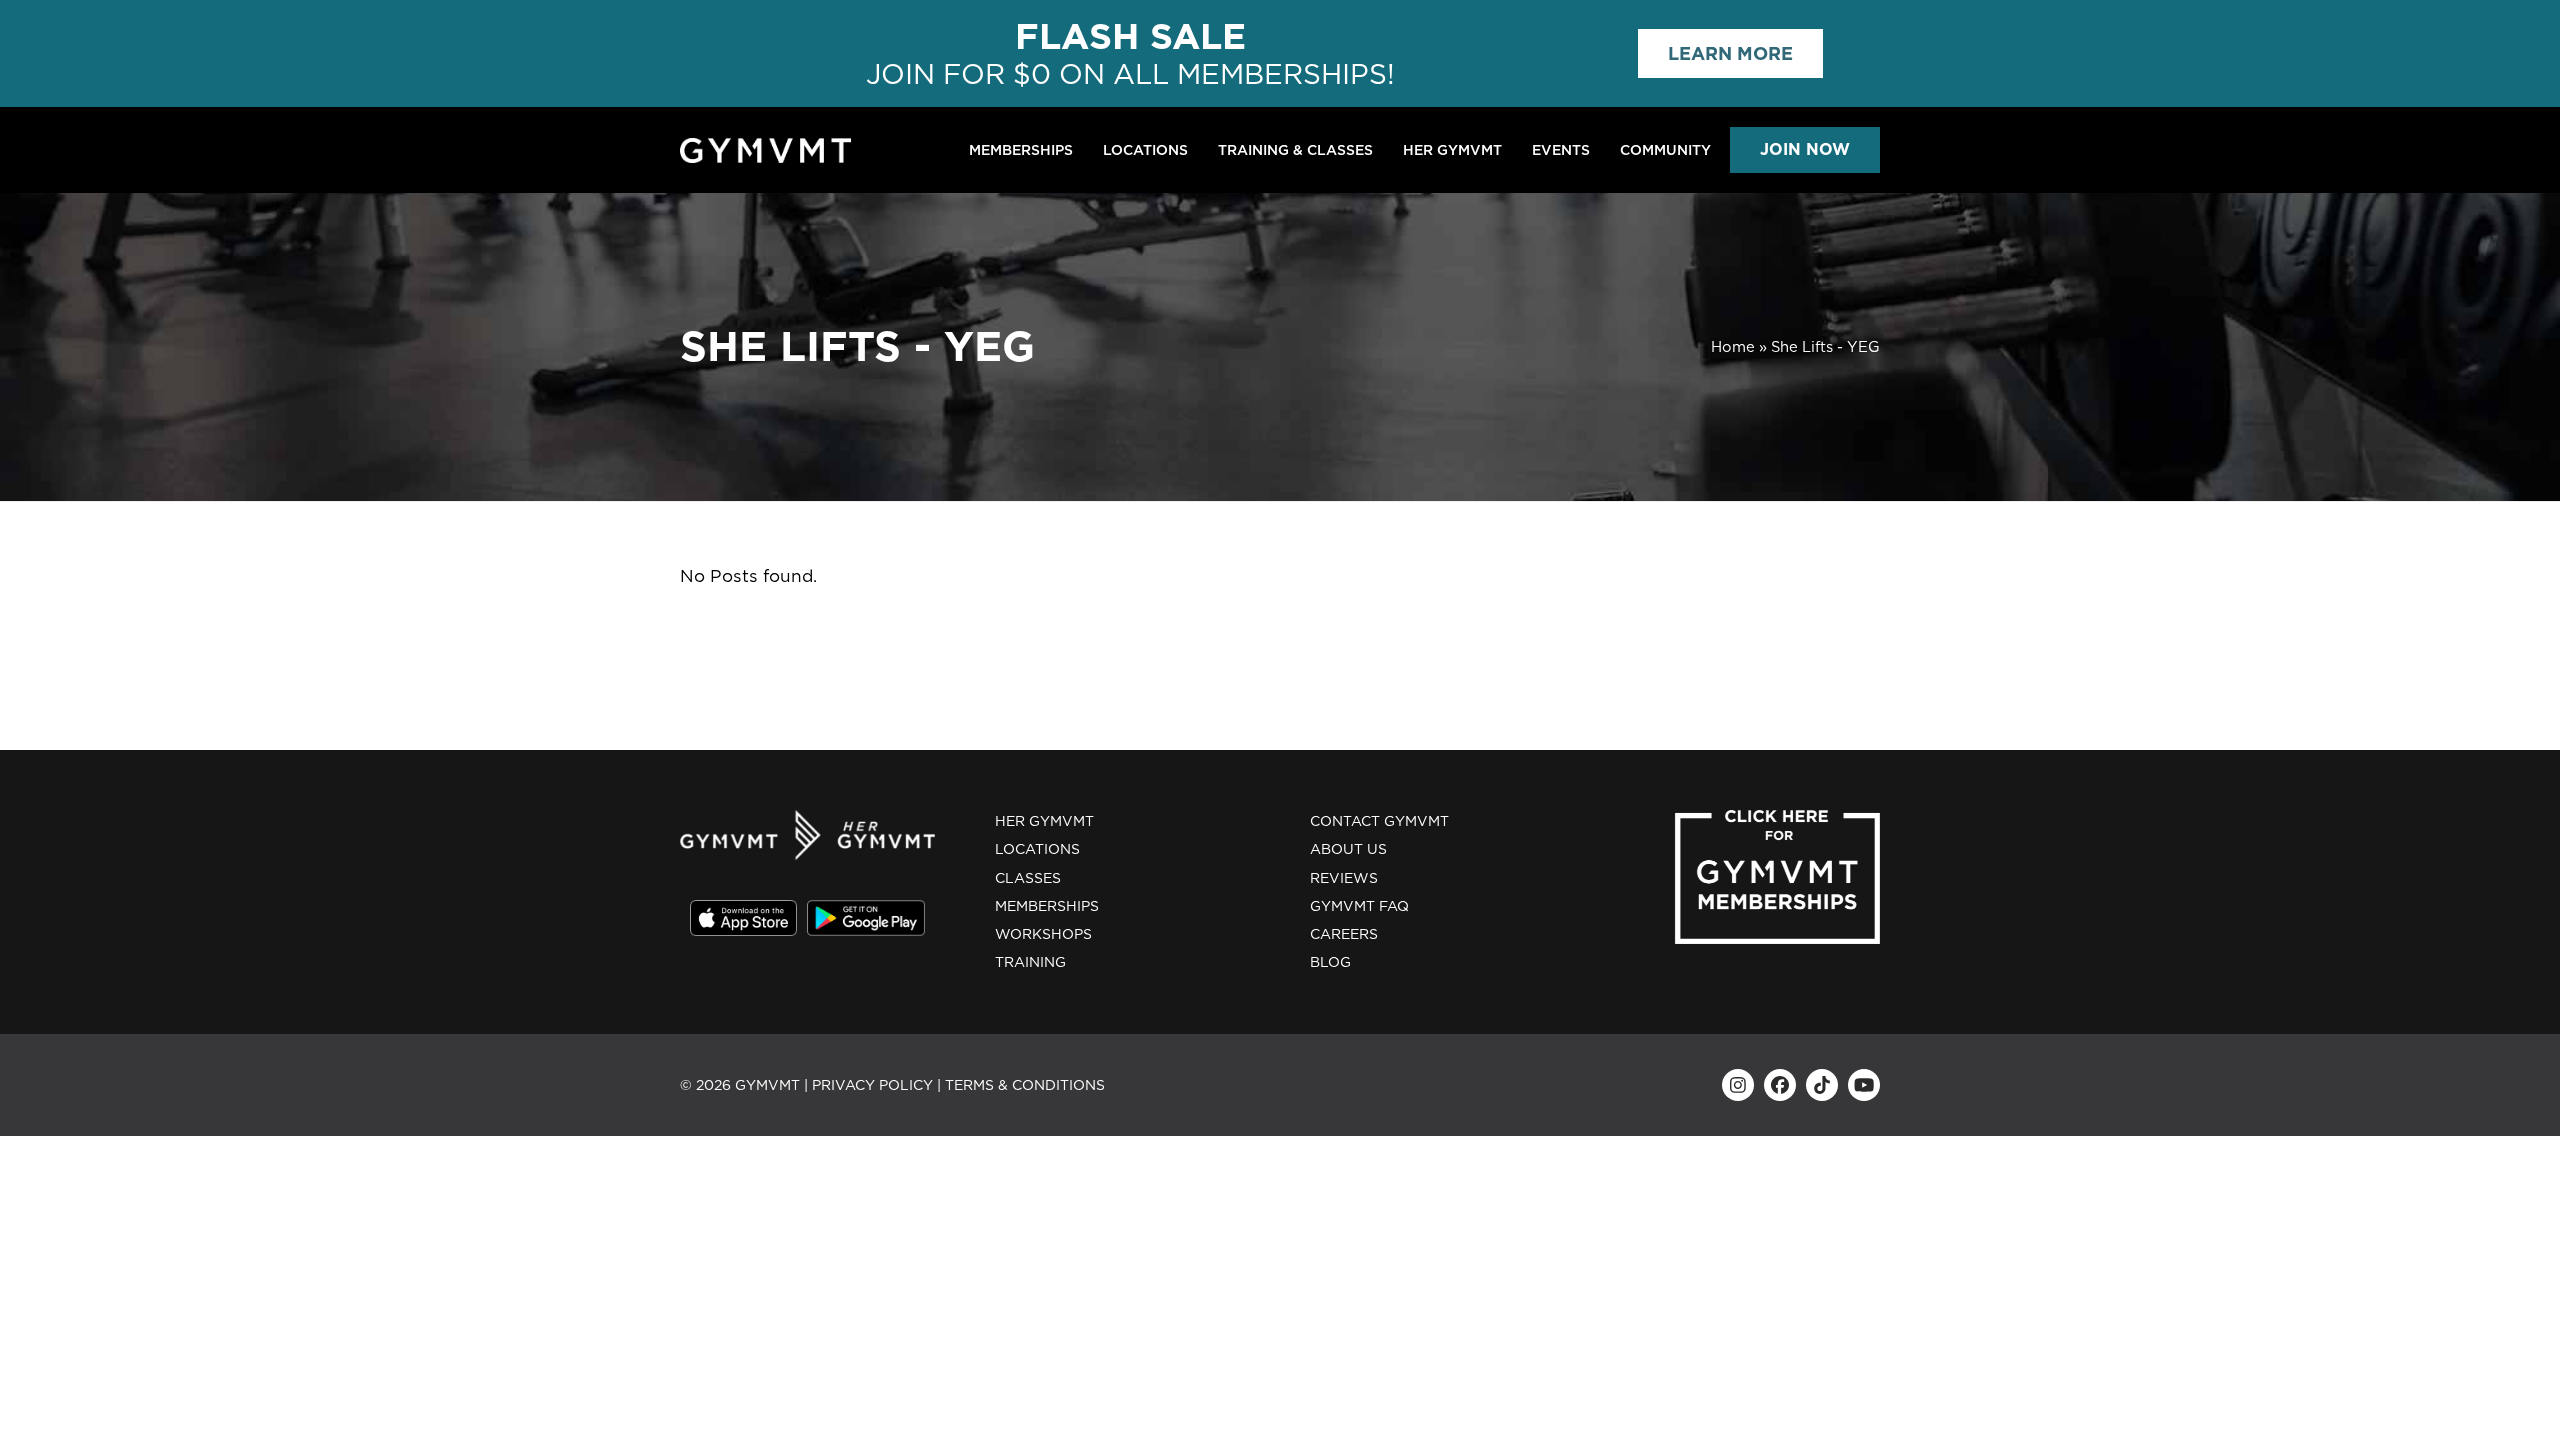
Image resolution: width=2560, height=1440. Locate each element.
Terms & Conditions (1025, 1085)
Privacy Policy (872, 1085)
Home (1733, 347)
